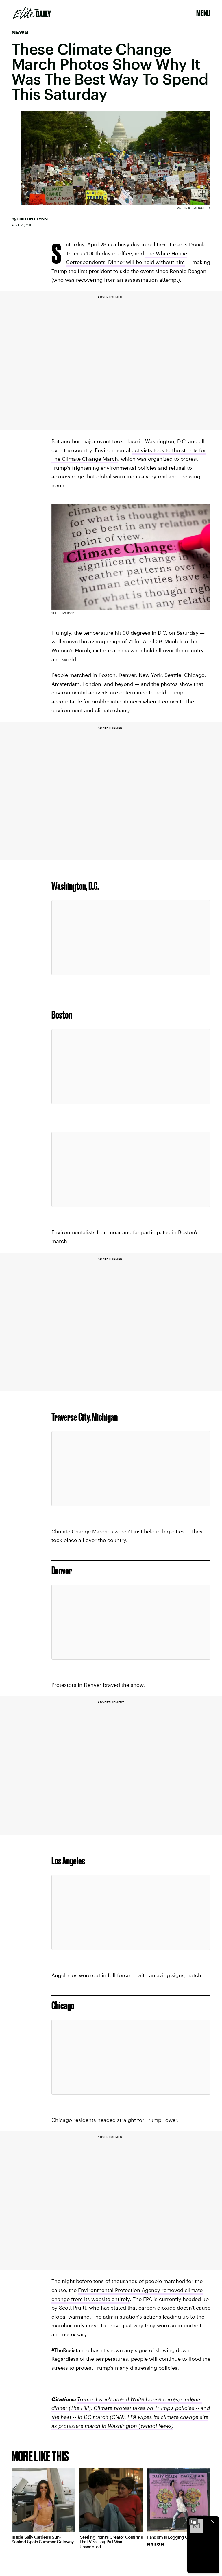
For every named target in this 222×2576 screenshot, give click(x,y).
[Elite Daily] (32, 13)
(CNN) (116, 2417)
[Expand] (194, 2522)
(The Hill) (79, 2408)
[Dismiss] (213, 2522)
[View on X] (131, 938)
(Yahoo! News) (155, 2426)
